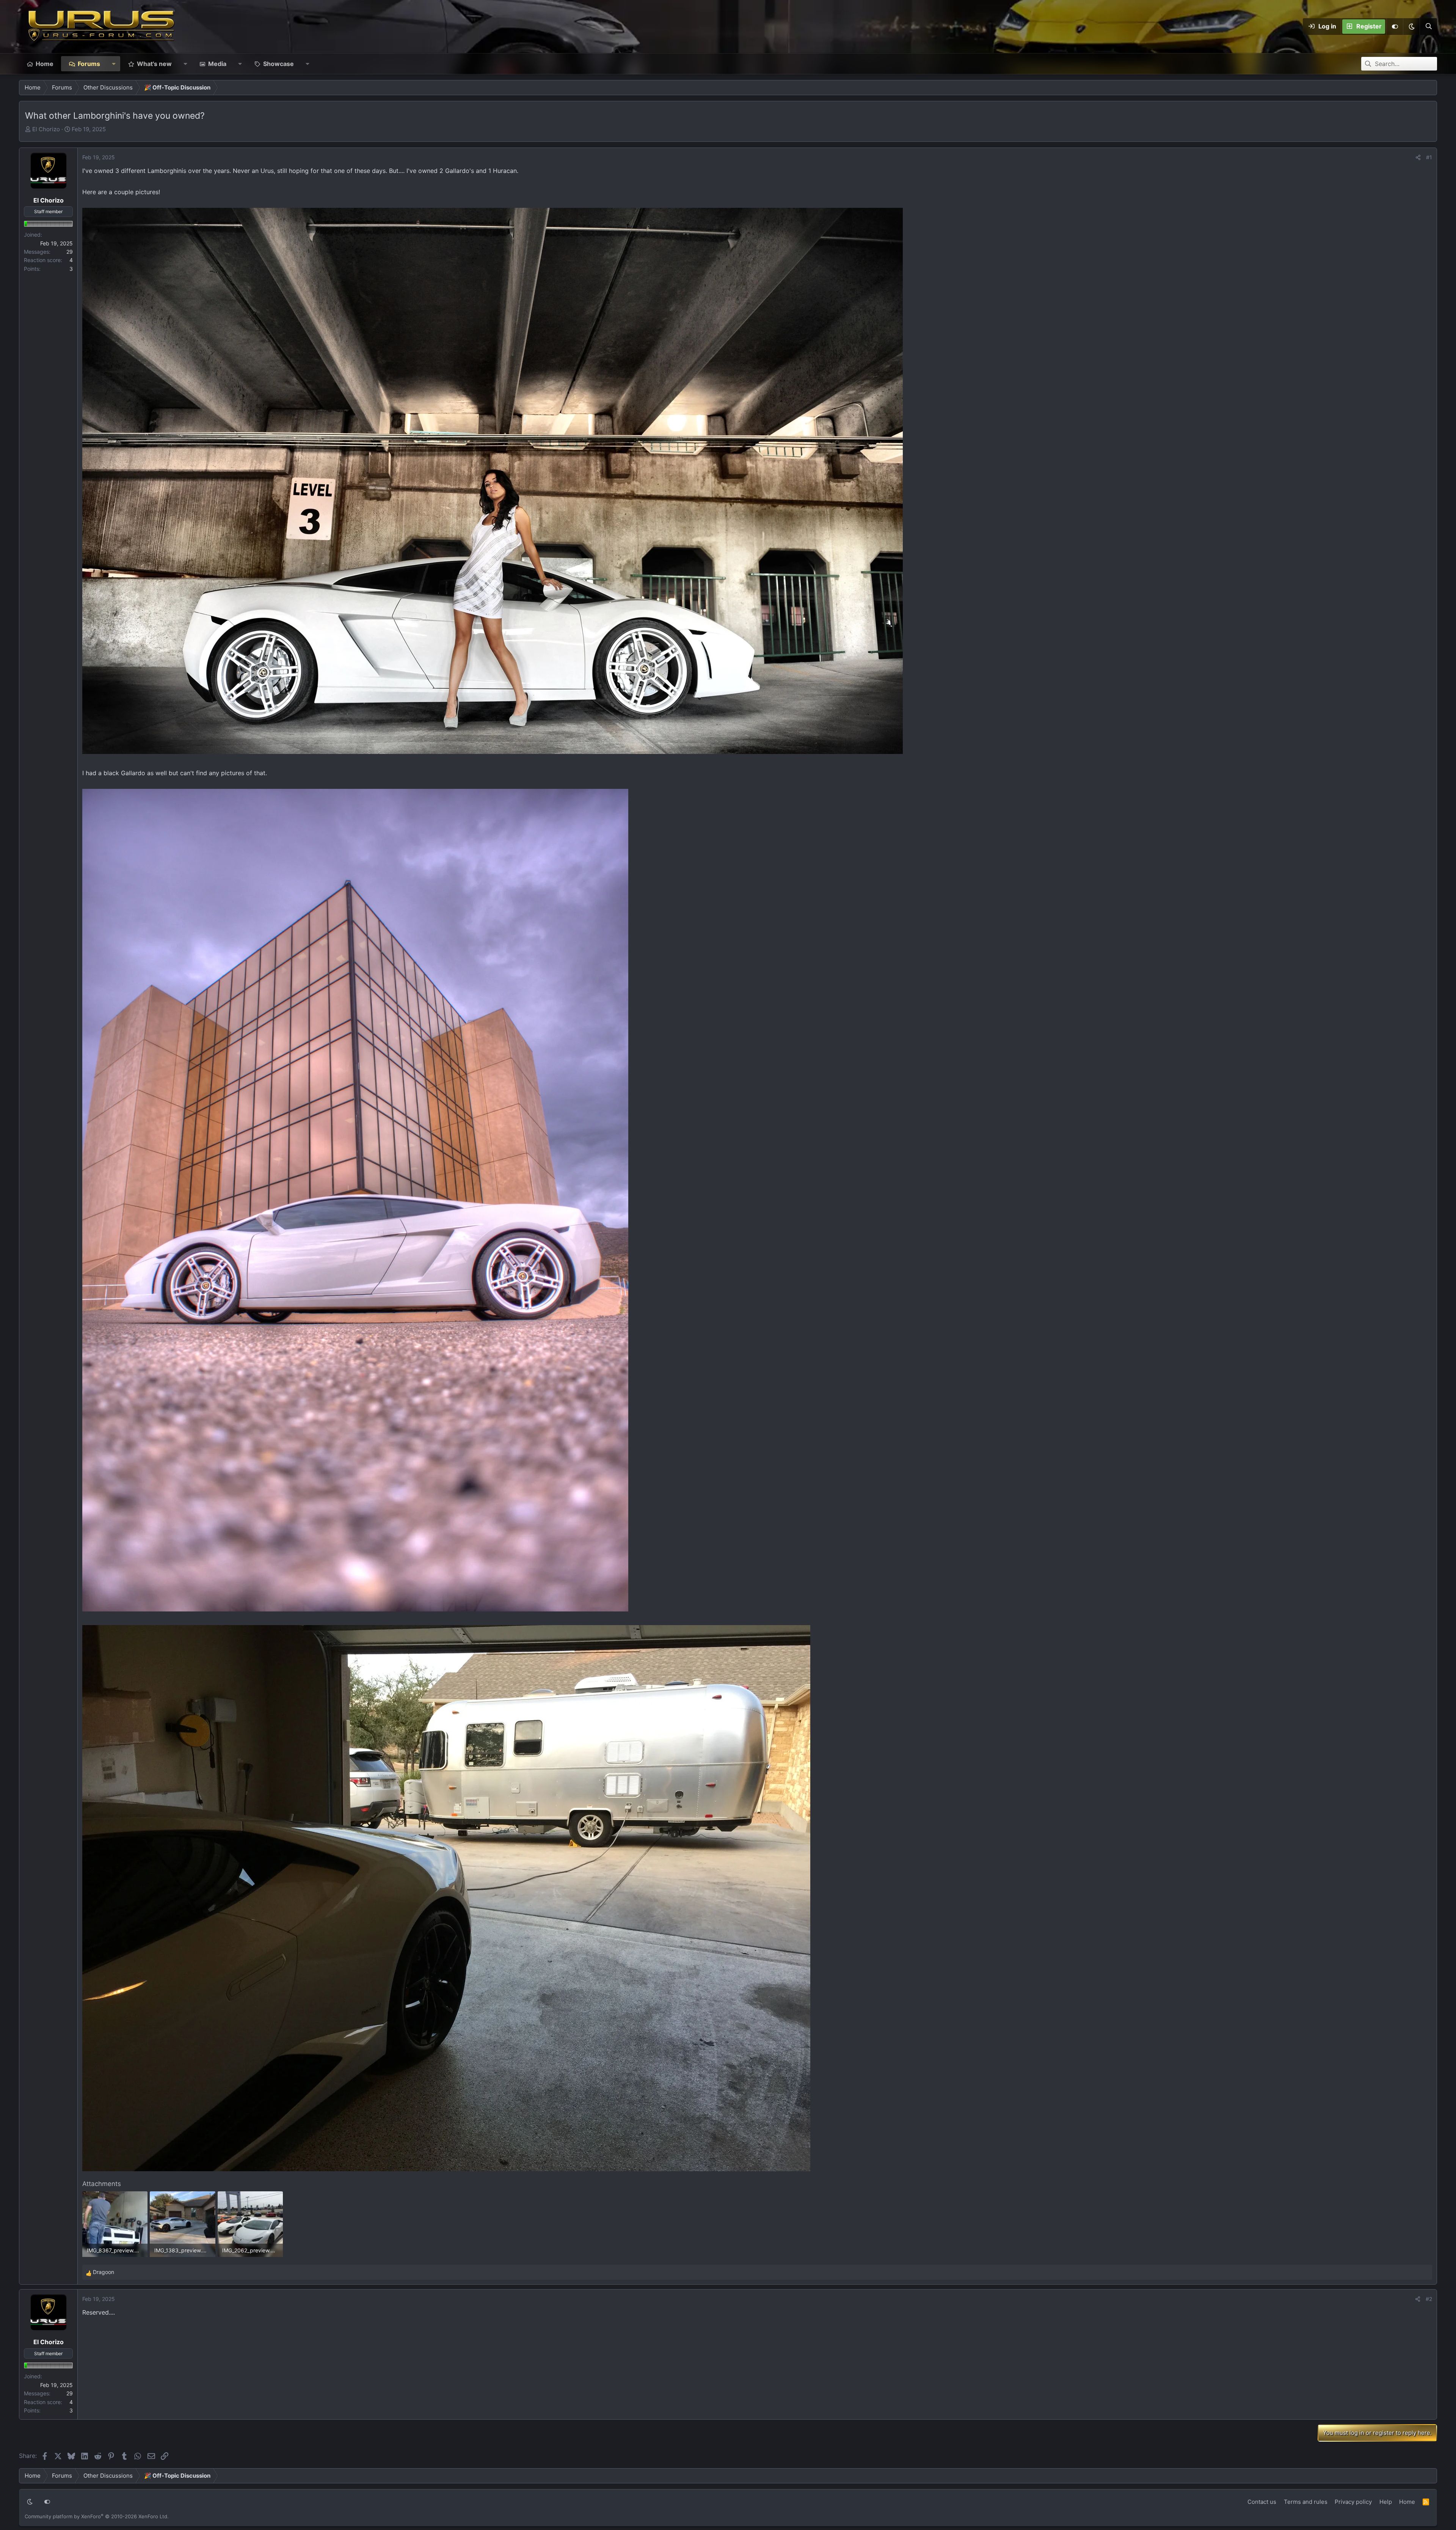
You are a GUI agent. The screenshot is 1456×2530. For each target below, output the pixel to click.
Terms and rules (1306, 2502)
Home (45, 64)
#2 (1429, 2299)
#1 (1429, 157)
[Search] (1428, 27)
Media (217, 64)
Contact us (1262, 2502)
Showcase (278, 64)
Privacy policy (1353, 2502)
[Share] (1418, 157)
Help (1386, 2502)
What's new (154, 64)
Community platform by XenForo (97, 2516)
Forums (89, 64)
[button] (1411, 27)
